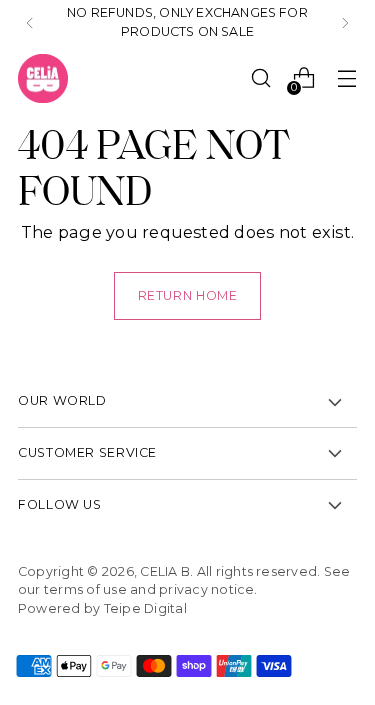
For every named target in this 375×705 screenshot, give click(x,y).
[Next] (345, 23)
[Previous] (30, 23)
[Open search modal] (260, 78)
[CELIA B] (43, 79)
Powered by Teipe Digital (102, 608)
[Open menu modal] (346, 78)
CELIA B (165, 571)
